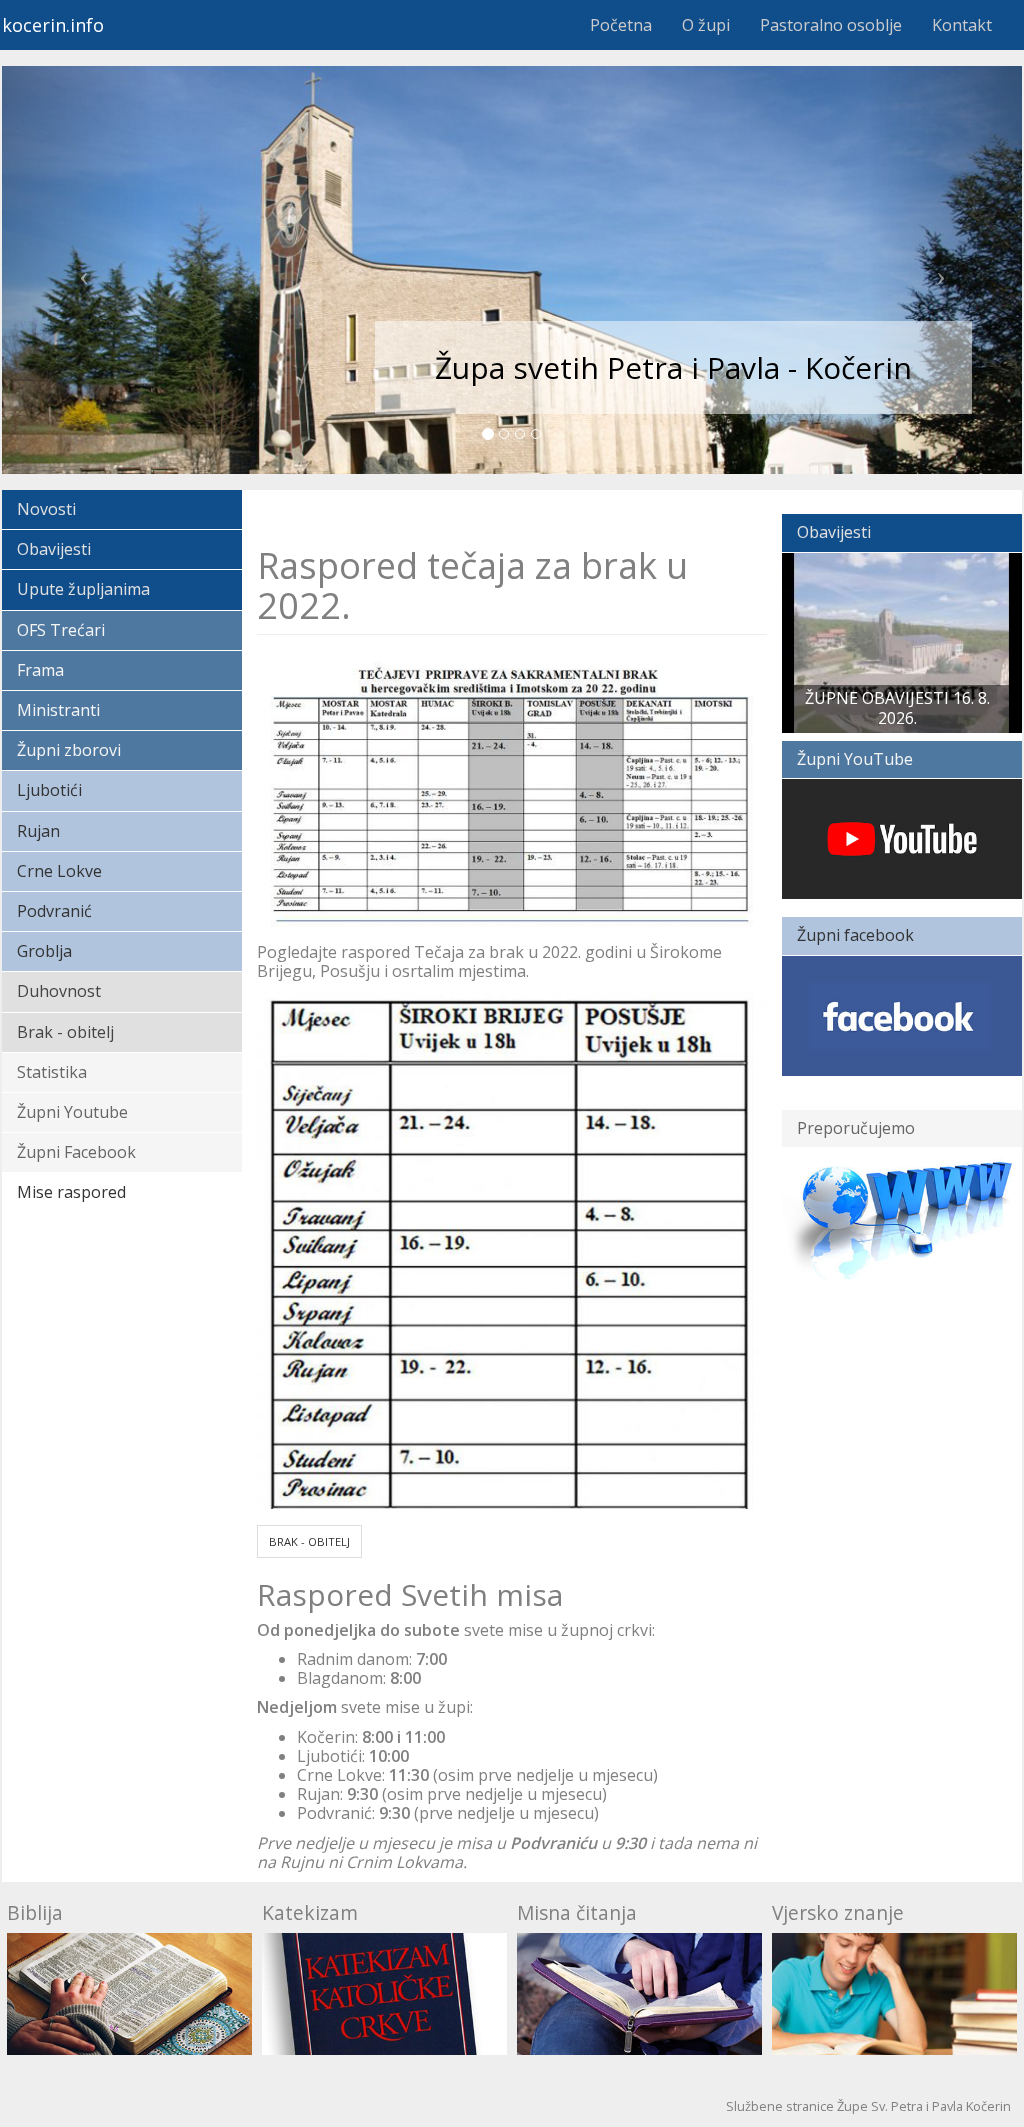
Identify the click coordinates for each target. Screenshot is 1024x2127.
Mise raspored (71, 1192)
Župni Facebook (76, 1152)
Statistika (52, 1072)
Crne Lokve (59, 871)
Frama (40, 670)
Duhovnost (59, 991)
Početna (621, 25)
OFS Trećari (61, 630)
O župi (706, 25)
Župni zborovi (69, 750)
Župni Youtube (72, 1112)
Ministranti (58, 710)
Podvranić (54, 911)
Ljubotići (49, 790)
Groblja (44, 951)
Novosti (46, 509)
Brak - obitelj (65, 1032)
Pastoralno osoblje (831, 25)
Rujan (38, 831)
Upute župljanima (83, 589)
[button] (78, 270)
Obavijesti (54, 549)
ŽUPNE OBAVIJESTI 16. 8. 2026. (897, 707)
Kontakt (962, 25)
